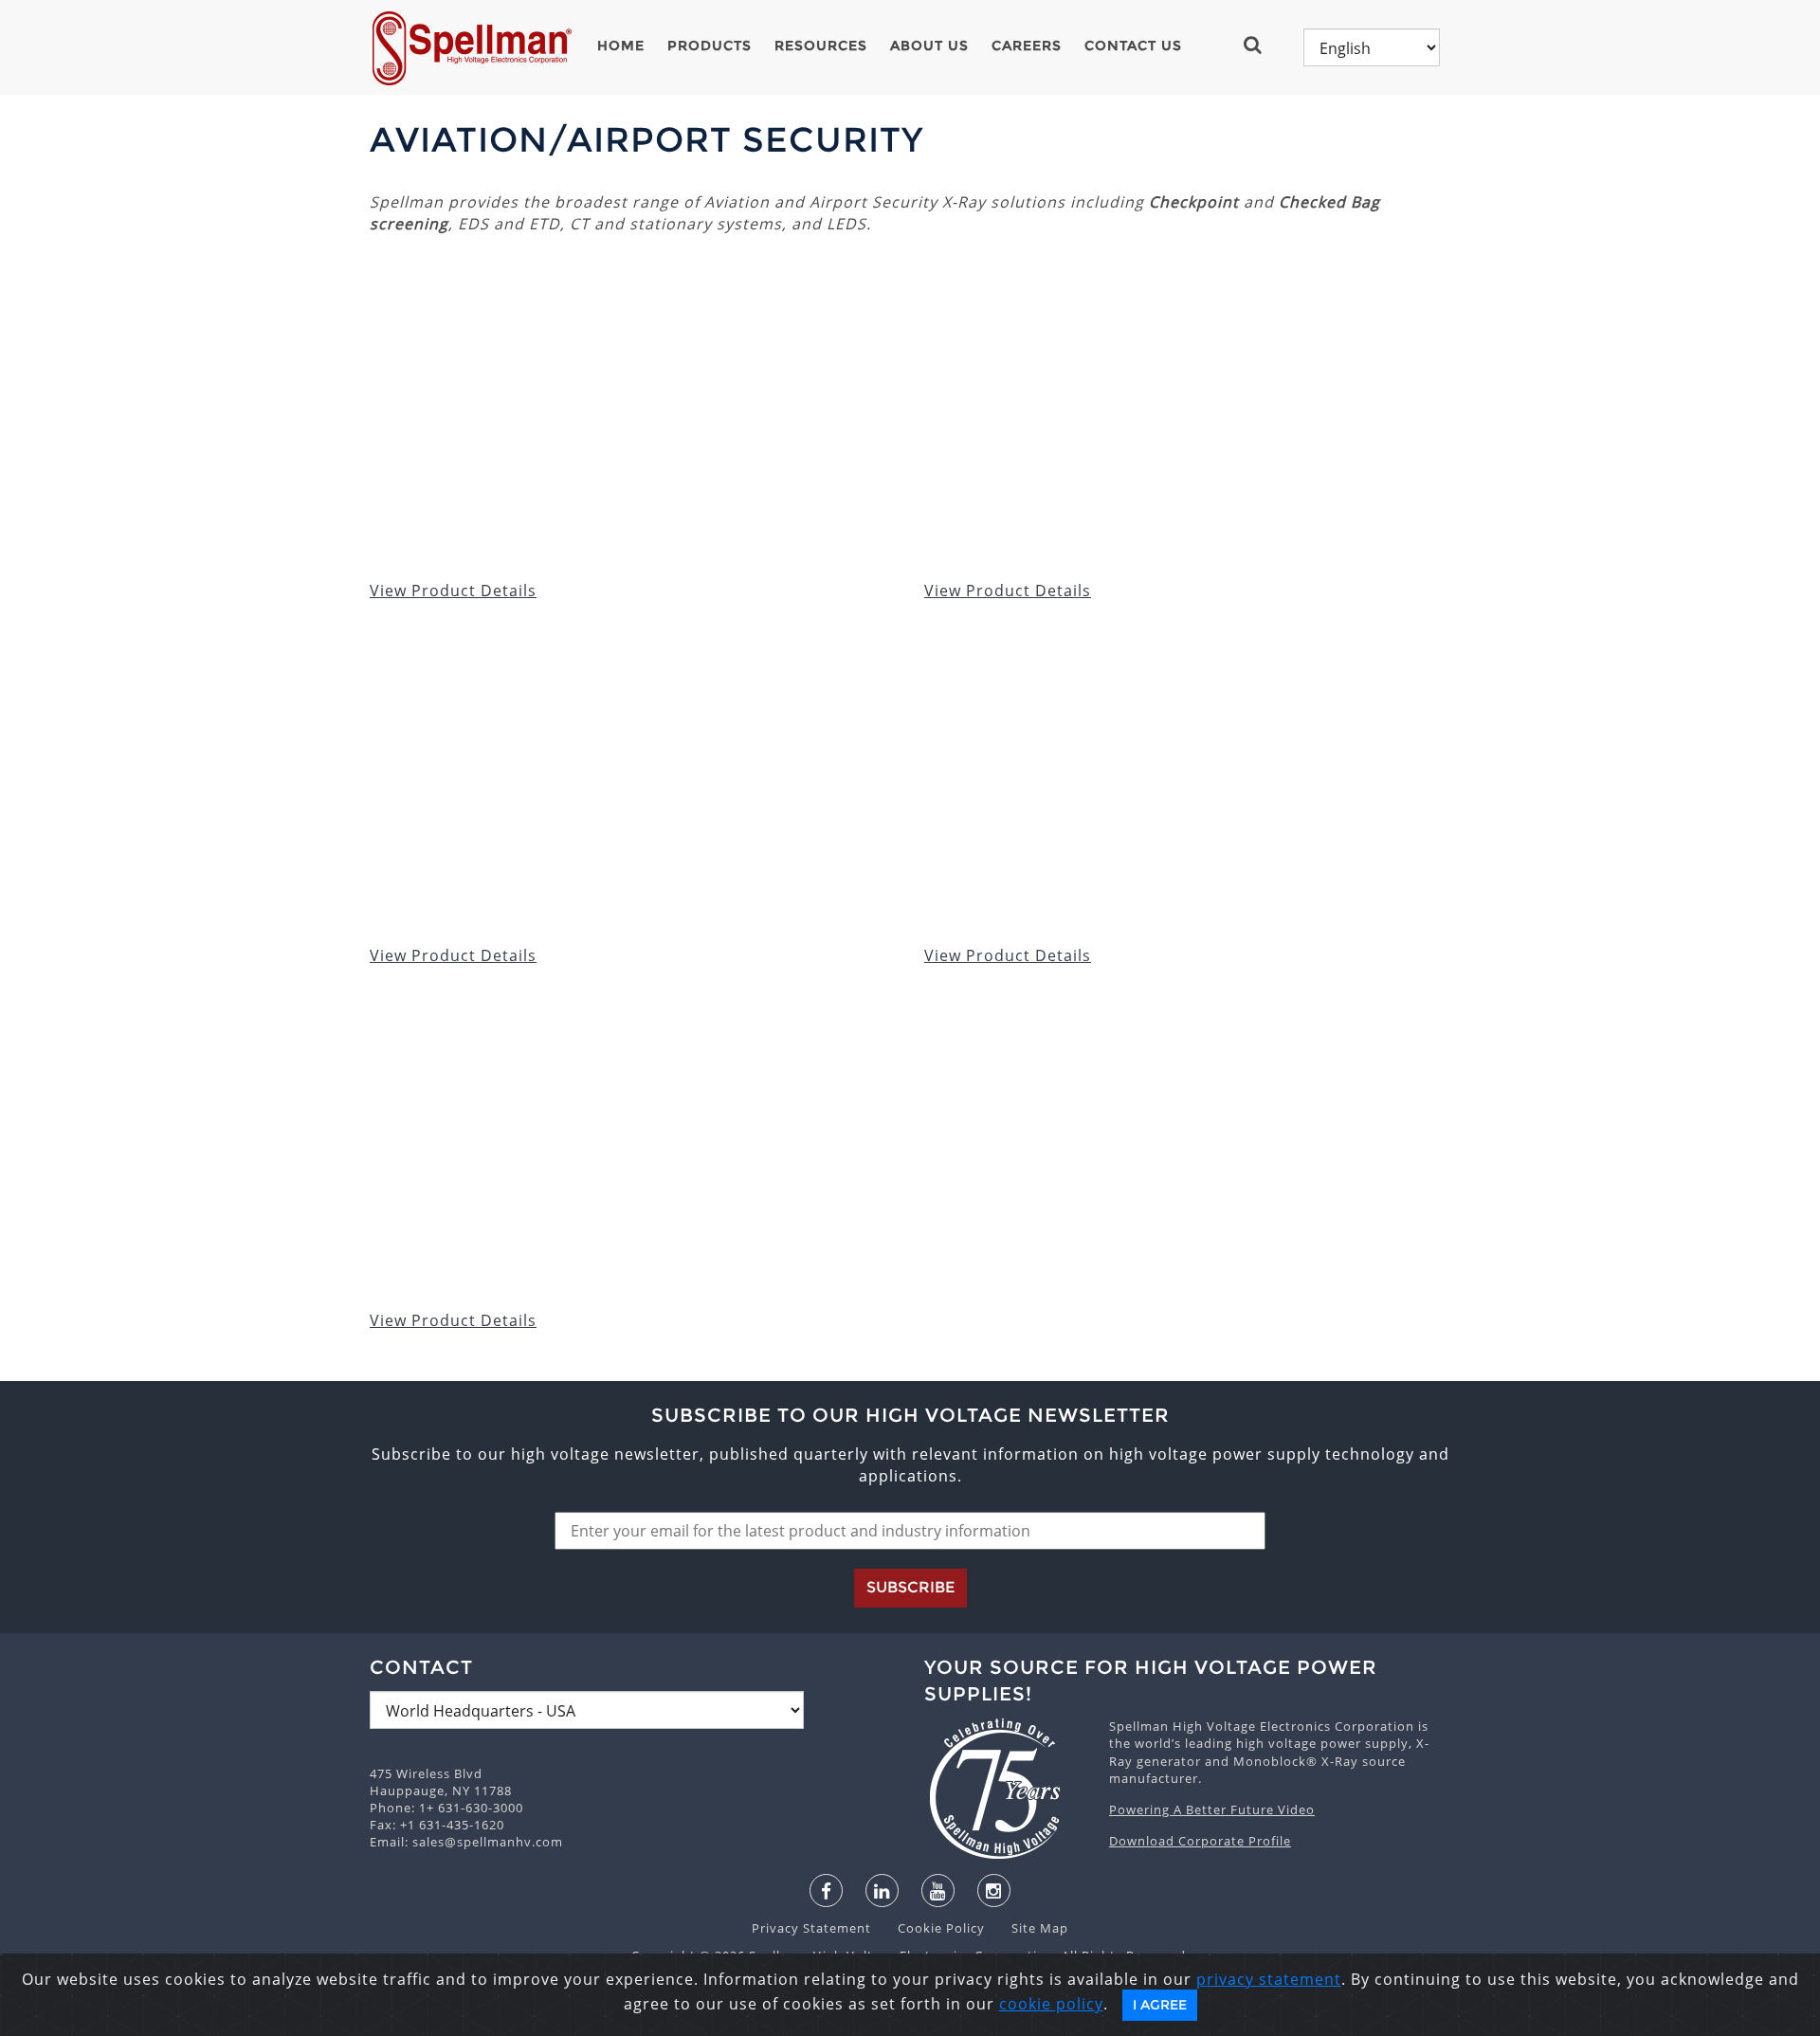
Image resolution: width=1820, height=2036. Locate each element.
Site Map (1028, 1928)
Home (621, 45)
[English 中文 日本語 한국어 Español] (1372, 47)
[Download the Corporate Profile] (1007, 1789)
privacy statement (1269, 1979)
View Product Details (453, 591)
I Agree (1160, 2005)
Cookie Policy (932, 1928)
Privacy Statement (813, 1928)
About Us (929, 45)
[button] (1260, 45)
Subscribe (910, 1587)
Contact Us (1133, 45)
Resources (821, 45)
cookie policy (1051, 2004)
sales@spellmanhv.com (488, 1842)
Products (710, 45)
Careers (1027, 45)
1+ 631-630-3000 (471, 1808)
